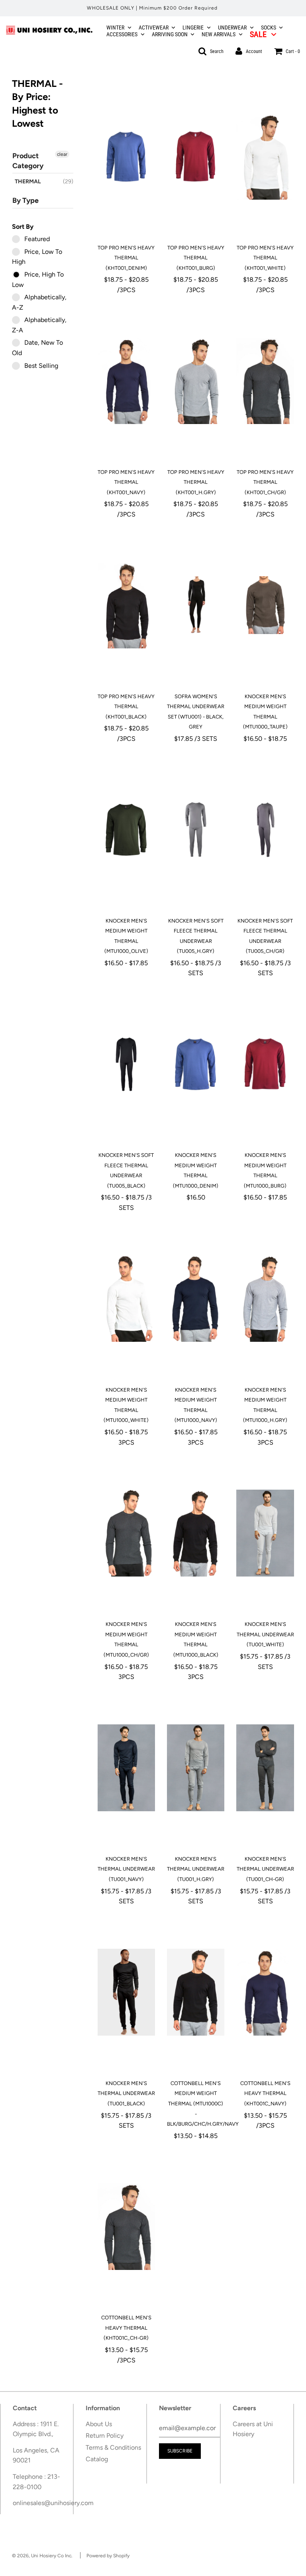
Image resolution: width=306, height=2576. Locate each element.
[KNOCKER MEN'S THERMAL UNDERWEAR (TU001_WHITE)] (265, 1533)
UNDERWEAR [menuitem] (232, 27)
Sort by (23, 227)
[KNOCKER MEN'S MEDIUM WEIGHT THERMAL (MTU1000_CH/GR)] (126, 1533)
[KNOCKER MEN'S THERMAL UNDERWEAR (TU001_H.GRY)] (196, 1768)
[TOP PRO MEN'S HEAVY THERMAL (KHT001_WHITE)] (265, 157)
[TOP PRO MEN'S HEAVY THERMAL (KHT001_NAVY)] (126, 381)
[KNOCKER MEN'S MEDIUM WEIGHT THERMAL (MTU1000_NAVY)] (196, 1299)
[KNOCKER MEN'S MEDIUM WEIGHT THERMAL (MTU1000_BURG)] (265, 1064)
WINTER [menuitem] (115, 27)
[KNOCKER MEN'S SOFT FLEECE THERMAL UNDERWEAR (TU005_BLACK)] (126, 1064)
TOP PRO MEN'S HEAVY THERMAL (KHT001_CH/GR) (265, 482)
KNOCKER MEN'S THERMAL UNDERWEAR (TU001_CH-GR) (265, 1869)
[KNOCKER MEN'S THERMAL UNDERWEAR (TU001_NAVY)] (126, 1768)
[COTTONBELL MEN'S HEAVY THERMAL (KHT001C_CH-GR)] (126, 2227)
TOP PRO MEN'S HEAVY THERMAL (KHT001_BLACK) (126, 707)
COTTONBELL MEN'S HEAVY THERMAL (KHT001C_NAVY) (265, 2093)
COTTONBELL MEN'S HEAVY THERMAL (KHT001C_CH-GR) (126, 2328)
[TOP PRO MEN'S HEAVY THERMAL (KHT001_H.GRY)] (196, 381)
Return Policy (105, 2436)
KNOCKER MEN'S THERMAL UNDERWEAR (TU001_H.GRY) (196, 1869)
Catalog (97, 2459)
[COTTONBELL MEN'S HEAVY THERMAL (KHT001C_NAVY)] (265, 1992)
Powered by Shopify (108, 2556)
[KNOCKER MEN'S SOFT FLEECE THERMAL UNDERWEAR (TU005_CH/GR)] (265, 830)
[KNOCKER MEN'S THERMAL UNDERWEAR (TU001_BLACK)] (126, 1992)
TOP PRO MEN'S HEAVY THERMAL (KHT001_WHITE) (265, 258)
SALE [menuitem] (258, 34)
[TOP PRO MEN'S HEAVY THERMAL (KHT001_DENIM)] (126, 157)
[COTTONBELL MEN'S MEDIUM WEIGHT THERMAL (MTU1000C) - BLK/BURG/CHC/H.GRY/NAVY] (196, 1992)
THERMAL (28, 182)
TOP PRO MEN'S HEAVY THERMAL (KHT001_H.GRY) (196, 482)
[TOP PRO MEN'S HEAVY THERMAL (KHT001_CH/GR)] (265, 381)
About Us (99, 2424)
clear (62, 154)
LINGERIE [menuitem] (193, 27)
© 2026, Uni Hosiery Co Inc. (42, 2556)
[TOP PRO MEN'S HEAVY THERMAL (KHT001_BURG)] (196, 157)
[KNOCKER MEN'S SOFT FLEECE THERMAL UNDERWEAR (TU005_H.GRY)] (196, 830)
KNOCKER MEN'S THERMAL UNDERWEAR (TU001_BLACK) (126, 2093)
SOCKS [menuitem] (269, 27)
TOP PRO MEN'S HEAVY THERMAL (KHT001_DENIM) (126, 258)
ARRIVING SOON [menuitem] (170, 34)
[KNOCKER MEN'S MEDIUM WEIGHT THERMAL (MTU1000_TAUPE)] (265, 605)
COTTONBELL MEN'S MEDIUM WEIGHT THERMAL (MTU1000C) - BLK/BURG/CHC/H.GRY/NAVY (203, 2104)
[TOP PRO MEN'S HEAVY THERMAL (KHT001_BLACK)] (126, 605)
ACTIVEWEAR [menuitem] (154, 27)
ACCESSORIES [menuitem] (122, 34)
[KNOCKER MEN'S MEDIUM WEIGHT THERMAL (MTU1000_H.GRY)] (265, 1299)
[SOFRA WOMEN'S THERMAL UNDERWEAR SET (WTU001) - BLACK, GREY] (196, 605)
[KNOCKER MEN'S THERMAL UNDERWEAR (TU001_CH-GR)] (265, 1768)
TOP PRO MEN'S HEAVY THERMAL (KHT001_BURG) (196, 258)
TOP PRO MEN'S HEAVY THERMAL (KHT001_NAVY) (126, 482)
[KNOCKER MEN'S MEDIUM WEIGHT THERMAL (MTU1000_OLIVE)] (126, 830)
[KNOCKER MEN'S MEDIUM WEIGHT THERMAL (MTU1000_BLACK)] (196, 1533)
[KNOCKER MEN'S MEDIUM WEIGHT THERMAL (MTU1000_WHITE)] (126, 1299)
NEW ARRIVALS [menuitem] (219, 34)
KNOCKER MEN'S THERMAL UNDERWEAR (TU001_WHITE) (265, 1634)
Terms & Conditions (113, 2447)
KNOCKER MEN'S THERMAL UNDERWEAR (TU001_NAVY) (126, 1869)
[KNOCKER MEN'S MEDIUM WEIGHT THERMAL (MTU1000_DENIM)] (196, 1064)
